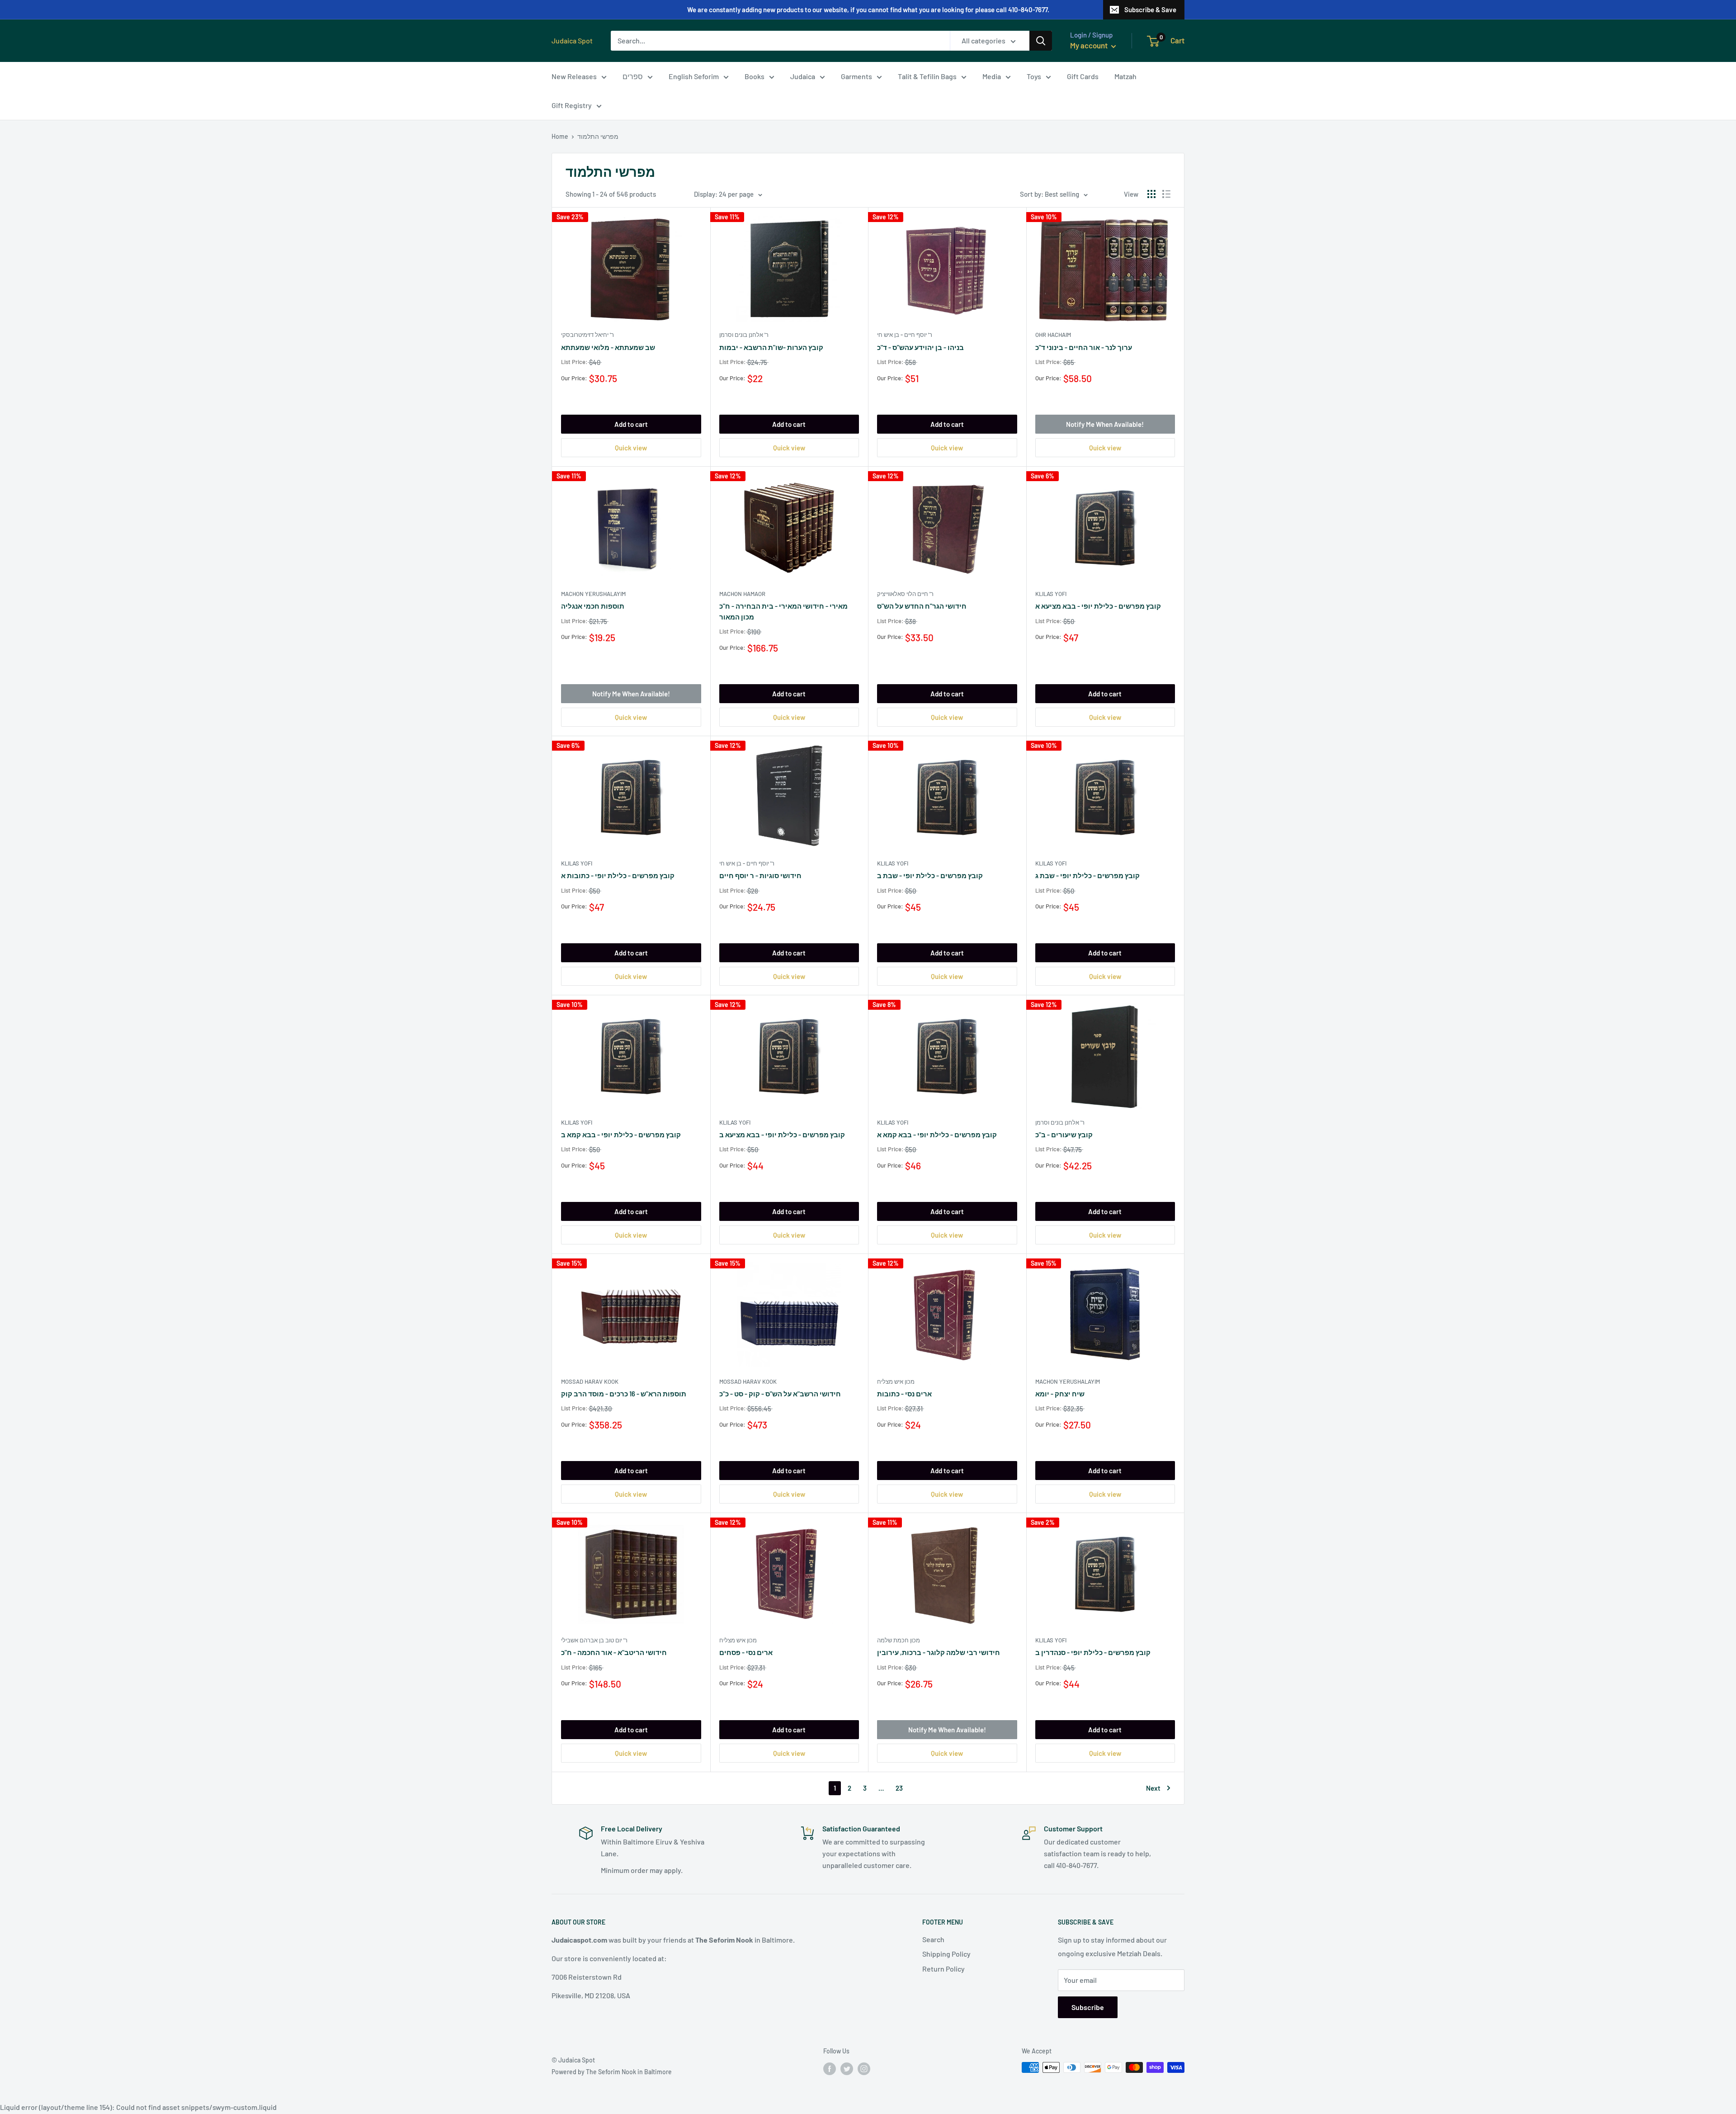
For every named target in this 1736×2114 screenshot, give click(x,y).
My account (1090, 45)
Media (992, 76)
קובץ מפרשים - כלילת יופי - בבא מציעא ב (782, 1135)
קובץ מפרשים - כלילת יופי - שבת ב (930, 875)
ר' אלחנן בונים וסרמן (744, 335)
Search (933, 1939)
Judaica (803, 76)
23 (899, 1788)
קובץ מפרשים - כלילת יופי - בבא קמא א (937, 1135)
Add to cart (631, 424)
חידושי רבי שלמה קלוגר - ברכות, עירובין (939, 1652)
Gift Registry (572, 105)
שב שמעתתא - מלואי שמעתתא (608, 347)
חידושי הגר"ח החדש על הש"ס (922, 606)
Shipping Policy (946, 1954)
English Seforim (694, 76)
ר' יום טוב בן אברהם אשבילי (594, 1640)
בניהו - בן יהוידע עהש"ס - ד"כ (920, 347)
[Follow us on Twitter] (847, 2068)
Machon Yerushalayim (593, 594)
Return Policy (943, 1969)
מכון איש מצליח (896, 1381)
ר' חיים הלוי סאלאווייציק (905, 594)
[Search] (1041, 41)
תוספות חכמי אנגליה (593, 606)
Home (560, 136)
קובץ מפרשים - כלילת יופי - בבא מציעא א (1098, 606)
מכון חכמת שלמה (899, 1640)
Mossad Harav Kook (590, 1381)
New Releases (574, 76)
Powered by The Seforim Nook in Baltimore (612, 2072)
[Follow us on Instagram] (864, 2068)
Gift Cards (1083, 76)
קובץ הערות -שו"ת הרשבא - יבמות (771, 347)
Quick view (631, 448)
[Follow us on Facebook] (830, 2068)
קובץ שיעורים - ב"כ (1064, 1135)
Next (1153, 1788)
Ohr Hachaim (1053, 335)
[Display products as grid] (1151, 194)
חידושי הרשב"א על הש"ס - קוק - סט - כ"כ (780, 1394)
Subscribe (1088, 2007)
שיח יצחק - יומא (1060, 1394)
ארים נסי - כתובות (904, 1394)
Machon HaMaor (742, 594)
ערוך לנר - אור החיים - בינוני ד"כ (1084, 347)
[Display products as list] (1166, 194)
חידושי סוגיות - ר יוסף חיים (760, 875)
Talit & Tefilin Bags (927, 76)
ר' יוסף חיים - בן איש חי (905, 335)
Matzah (1125, 76)
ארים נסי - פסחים (746, 1652)
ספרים (633, 76)
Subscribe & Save (1150, 9)
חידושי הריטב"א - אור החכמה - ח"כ (614, 1652)
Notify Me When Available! (1105, 424)
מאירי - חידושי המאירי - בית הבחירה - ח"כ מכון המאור (783, 611)
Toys (1034, 76)
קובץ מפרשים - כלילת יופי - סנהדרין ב (1093, 1652)
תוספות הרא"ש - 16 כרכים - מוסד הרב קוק (624, 1394)
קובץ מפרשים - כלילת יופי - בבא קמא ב (621, 1135)
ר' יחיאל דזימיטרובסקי (587, 335)
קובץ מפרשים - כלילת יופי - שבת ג (1087, 875)
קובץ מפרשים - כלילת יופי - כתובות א (618, 875)
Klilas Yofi (1051, 594)
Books (755, 76)
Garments (856, 76)
